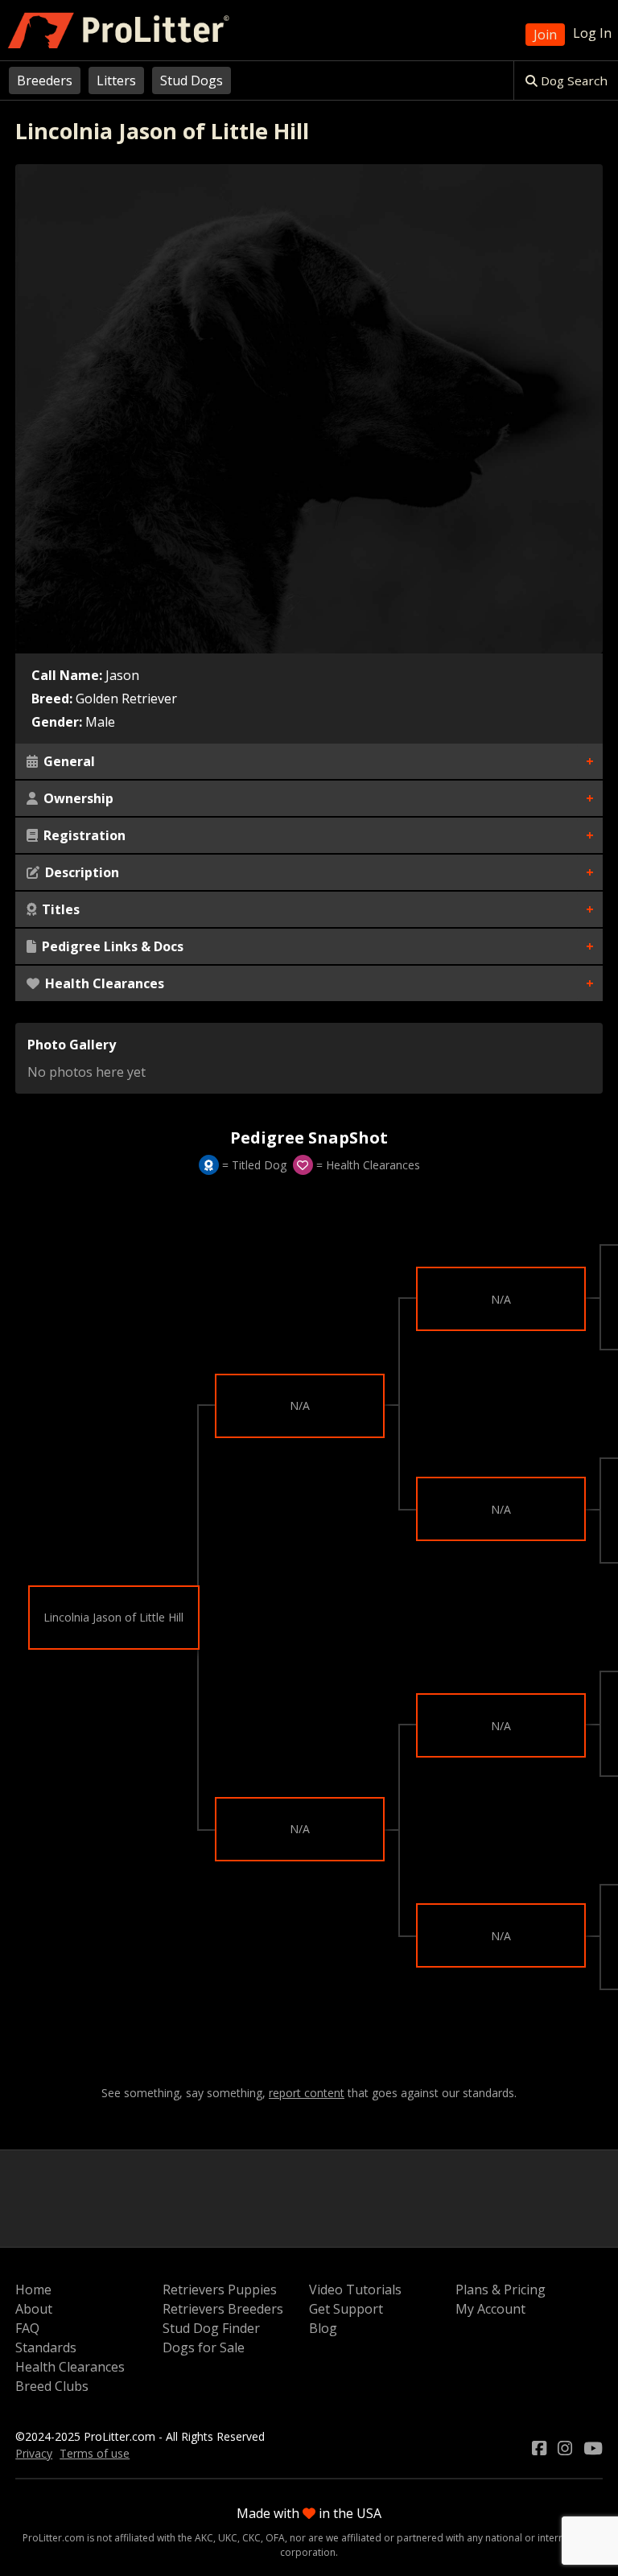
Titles (59, 909)
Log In (592, 33)
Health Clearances (103, 983)
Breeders (45, 80)
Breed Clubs (52, 2386)
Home (33, 2290)
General (68, 761)
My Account (490, 2309)
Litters (116, 80)
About (34, 2309)
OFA (275, 2538)
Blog (323, 2328)
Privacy (34, 2453)
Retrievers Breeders (223, 2309)
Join (545, 35)
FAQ (27, 2328)
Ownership (77, 798)
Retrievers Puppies (220, 2290)
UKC (228, 2538)
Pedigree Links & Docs (111, 946)
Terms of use (95, 2453)
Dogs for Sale (204, 2347)
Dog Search (573, 80)
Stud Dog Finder (211, 2328)
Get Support (346, 2309)
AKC (204, 2538)
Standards (46, 2347)
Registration (83, 835)
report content (307, 2093)
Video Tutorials (355, 2290)
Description (80, 872)
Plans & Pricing (501, 2290)
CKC (251, 2538)
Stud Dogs (192, 80)
